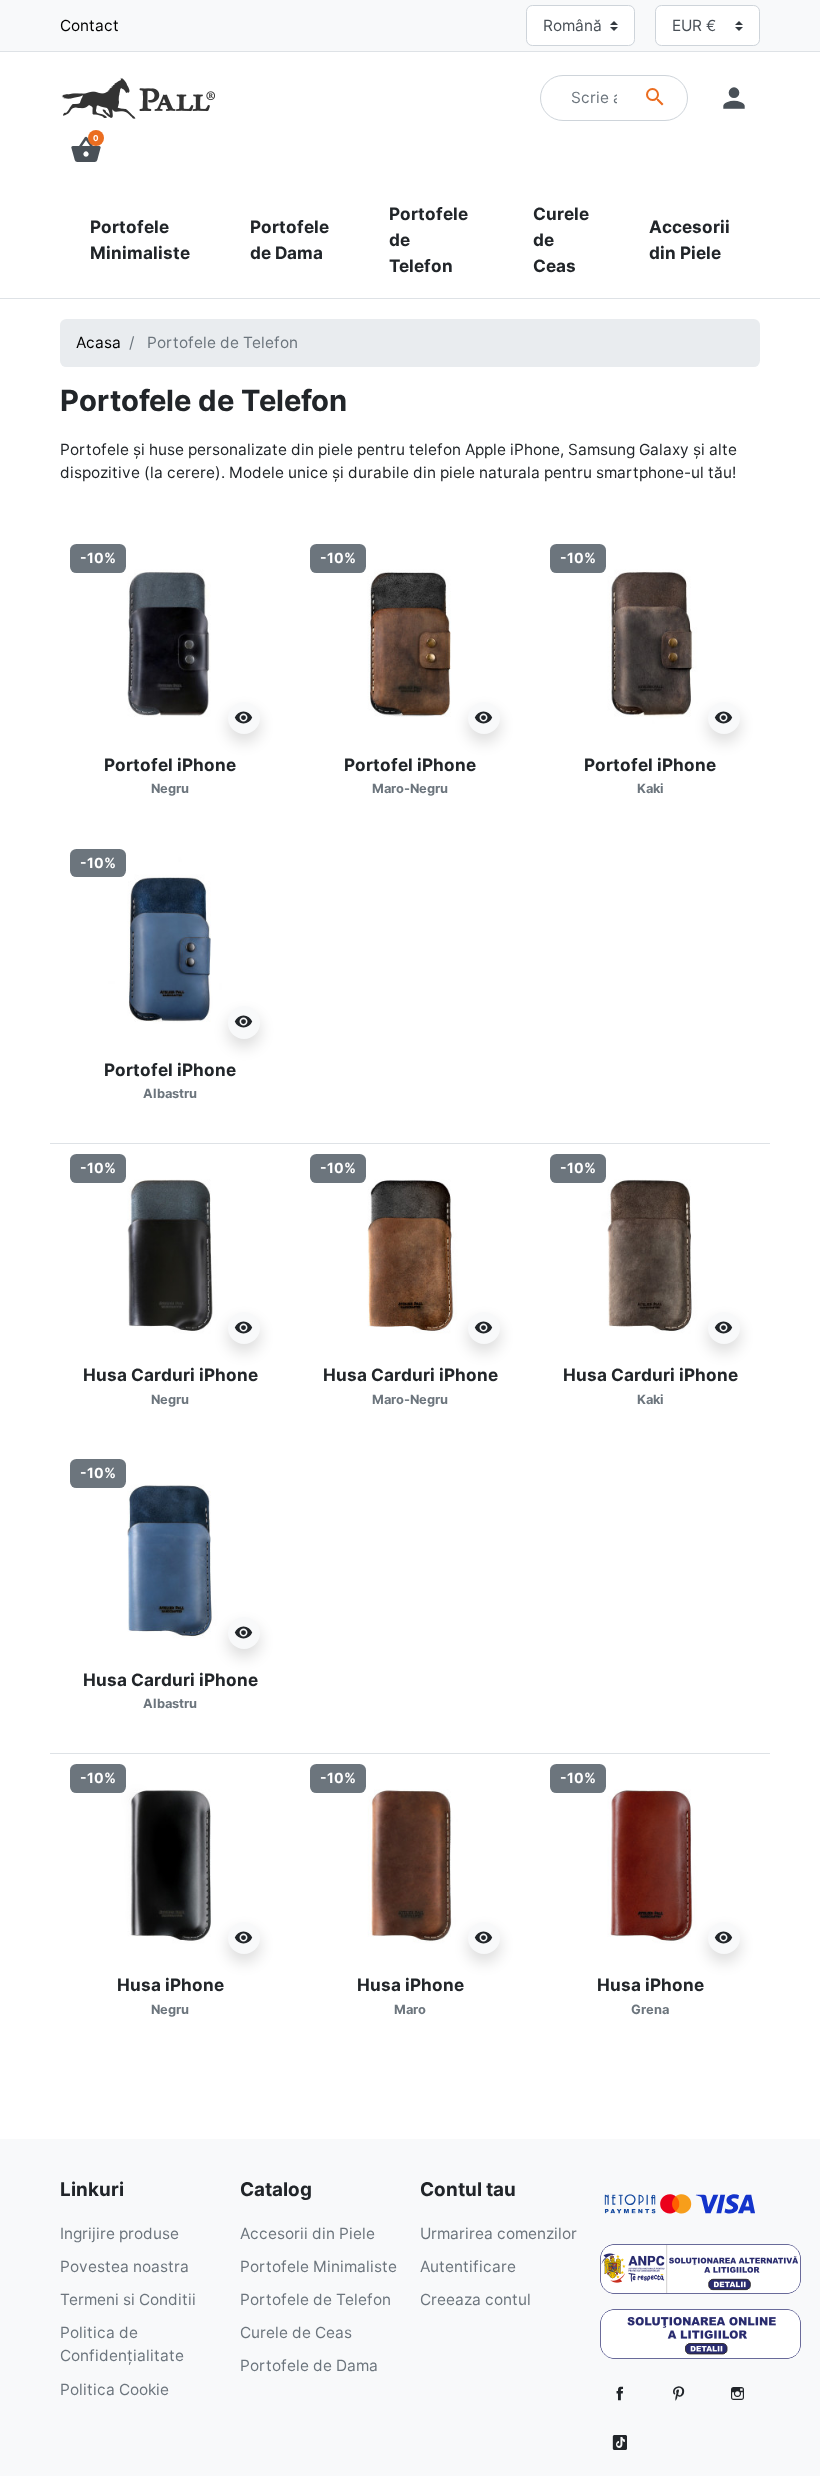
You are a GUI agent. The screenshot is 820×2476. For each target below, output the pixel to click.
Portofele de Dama (309, 2365)
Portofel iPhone (170, 775)
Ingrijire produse (119, 2233)
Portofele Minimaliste (318, 2266)
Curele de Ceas (296, 2332)
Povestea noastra (124, 2266)
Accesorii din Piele (307, 2233)
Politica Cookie (114, 2389)
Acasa (98, 342)
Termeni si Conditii (128, 2299)
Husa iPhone (170, 1995)
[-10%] (170, 642)
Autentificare (468, 2266)
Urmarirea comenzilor (498, 2233)
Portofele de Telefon (315, 2299)
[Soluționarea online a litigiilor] (700, 2340)
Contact (89, 25)
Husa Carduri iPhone (170, 1690)
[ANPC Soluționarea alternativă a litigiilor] (700, 2275)
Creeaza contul (475, 2299)
